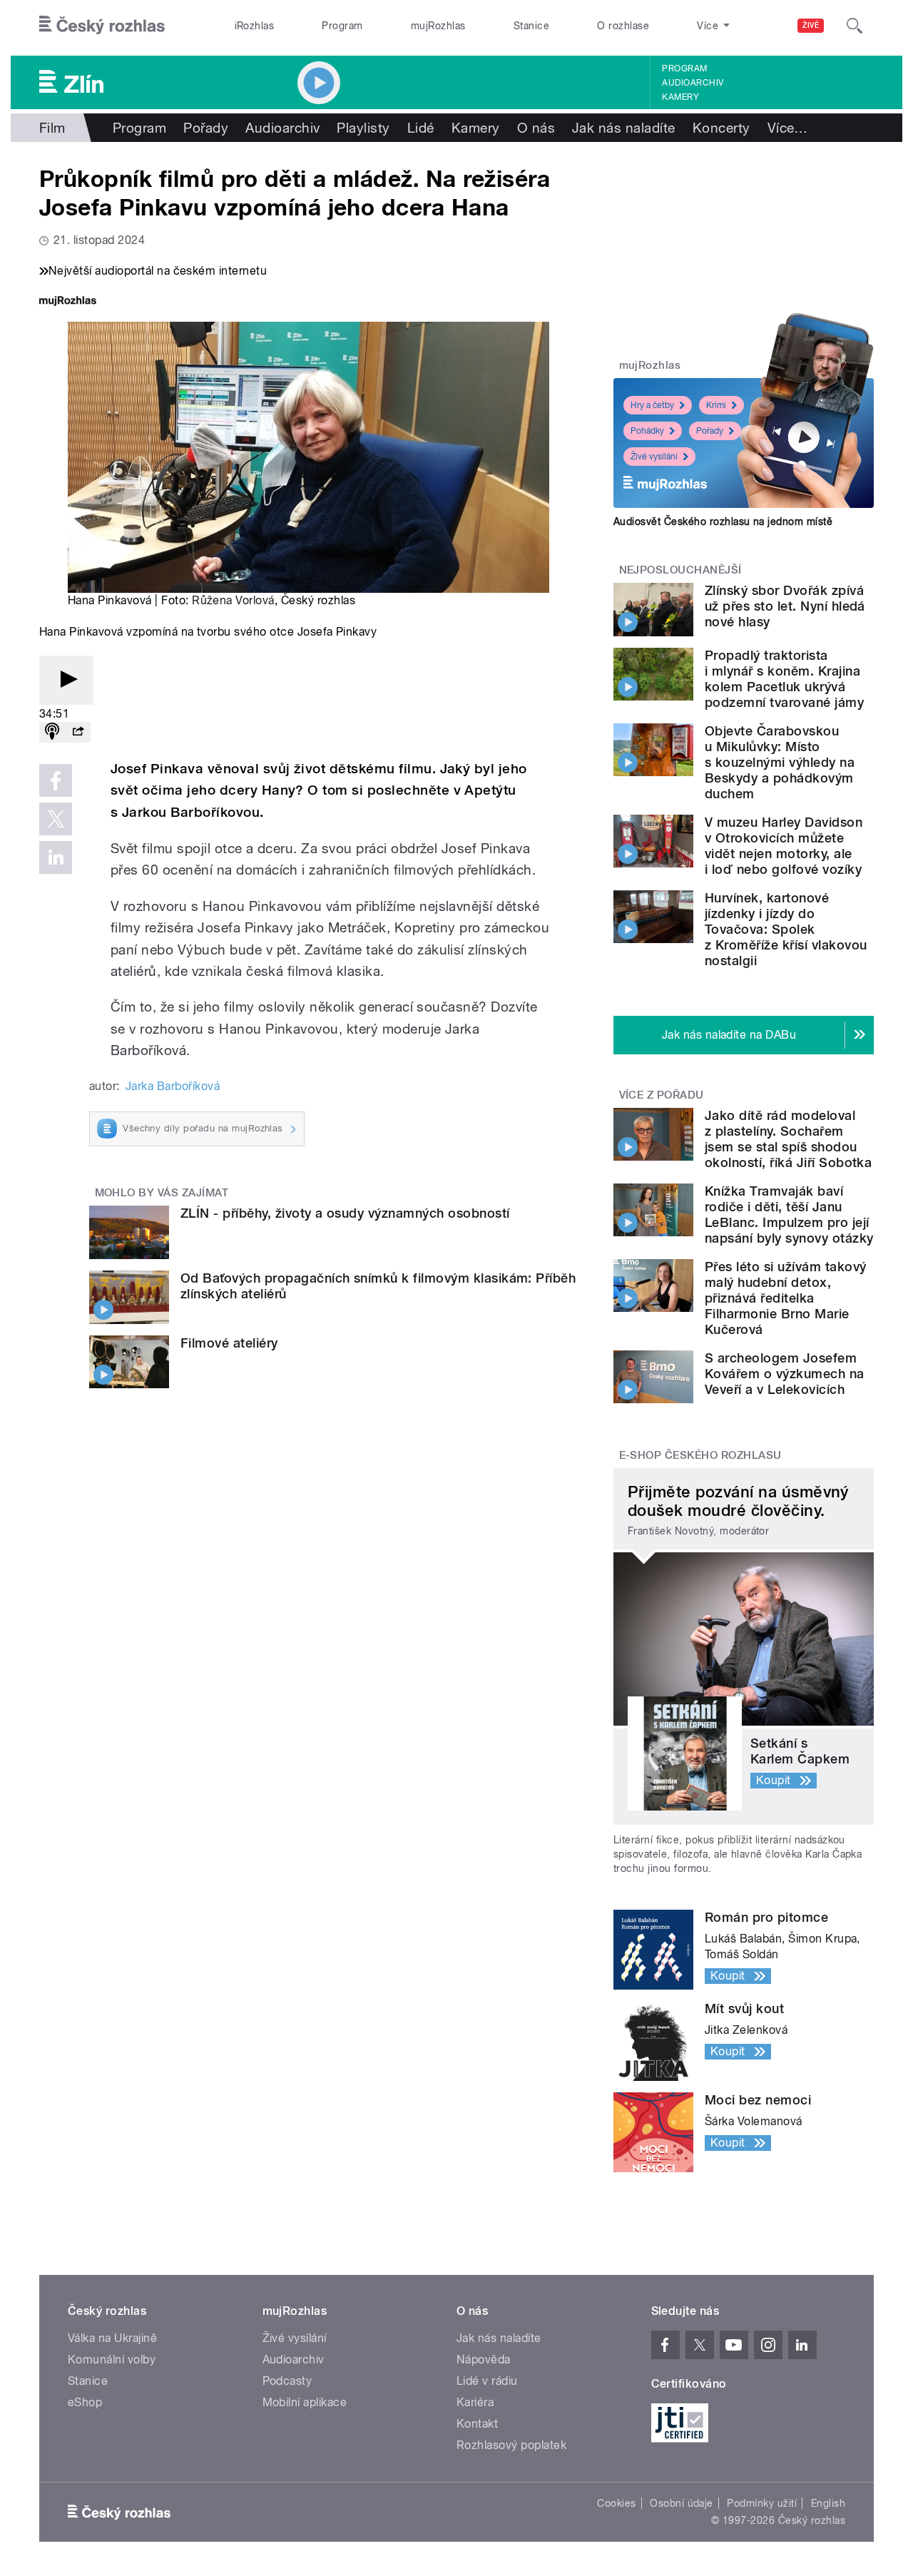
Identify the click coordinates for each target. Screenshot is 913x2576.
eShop (85, 2402)
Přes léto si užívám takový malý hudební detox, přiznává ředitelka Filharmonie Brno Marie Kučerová (785, 1298)
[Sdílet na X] (56, 819)
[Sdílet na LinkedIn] (56, 857)
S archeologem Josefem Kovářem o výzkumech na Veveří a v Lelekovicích (785, 1374)
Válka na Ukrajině (112, 2338)
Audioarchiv (693, 83)
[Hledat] (855, 26)
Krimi (716, 405)
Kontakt (477, 2424)
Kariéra (475, 2402)
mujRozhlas (438, 26)
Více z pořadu (662, 1095)
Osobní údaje (682, 2503)
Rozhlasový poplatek (511, 2445)
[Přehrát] (66, 680)
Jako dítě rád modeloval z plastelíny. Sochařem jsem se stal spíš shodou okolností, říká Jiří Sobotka (788, 1139)
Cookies (616, 2503)
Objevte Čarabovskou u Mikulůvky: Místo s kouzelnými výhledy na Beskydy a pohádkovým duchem (780, 762)
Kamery (680, 97)
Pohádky (647, 431)
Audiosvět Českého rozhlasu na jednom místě (723, 521)
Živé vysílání (654, 457)
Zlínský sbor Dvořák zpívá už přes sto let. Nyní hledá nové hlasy (785, 606)
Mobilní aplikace (305, 2402)
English (828, 2503)
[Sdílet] (78, 732)
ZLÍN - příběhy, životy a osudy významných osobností (345, 1213)
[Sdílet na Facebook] (56, 780)
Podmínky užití (762, 2503)
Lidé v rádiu (487, 2381)
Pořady (206, 128)
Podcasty (287, 2381)
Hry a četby (652, 405)
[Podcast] (52, 732)
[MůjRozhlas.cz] (68, 302)
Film (52, 128)
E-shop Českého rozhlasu (700, 1455)
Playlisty (363, 128)
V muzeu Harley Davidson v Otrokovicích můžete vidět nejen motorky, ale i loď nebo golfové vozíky (784, 846)
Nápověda (484, 2359)
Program (342, 26)
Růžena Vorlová (233, 600)
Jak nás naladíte (624, 128)
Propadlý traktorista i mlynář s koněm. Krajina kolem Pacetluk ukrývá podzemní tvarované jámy (784, 679)
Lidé (421, 128)
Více (788, 128)
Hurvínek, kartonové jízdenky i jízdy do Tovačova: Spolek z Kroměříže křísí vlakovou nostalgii (786, 929)
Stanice (531, 26)
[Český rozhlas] (102, 26)
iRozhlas (255, 26)
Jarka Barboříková (173, 1086)
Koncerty (721, 128)
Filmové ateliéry (229, 1343)
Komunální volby (112, 2359)
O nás (536, 128)
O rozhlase (623, 26)
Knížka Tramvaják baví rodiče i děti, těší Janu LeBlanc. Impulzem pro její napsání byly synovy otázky (789, 1215)
